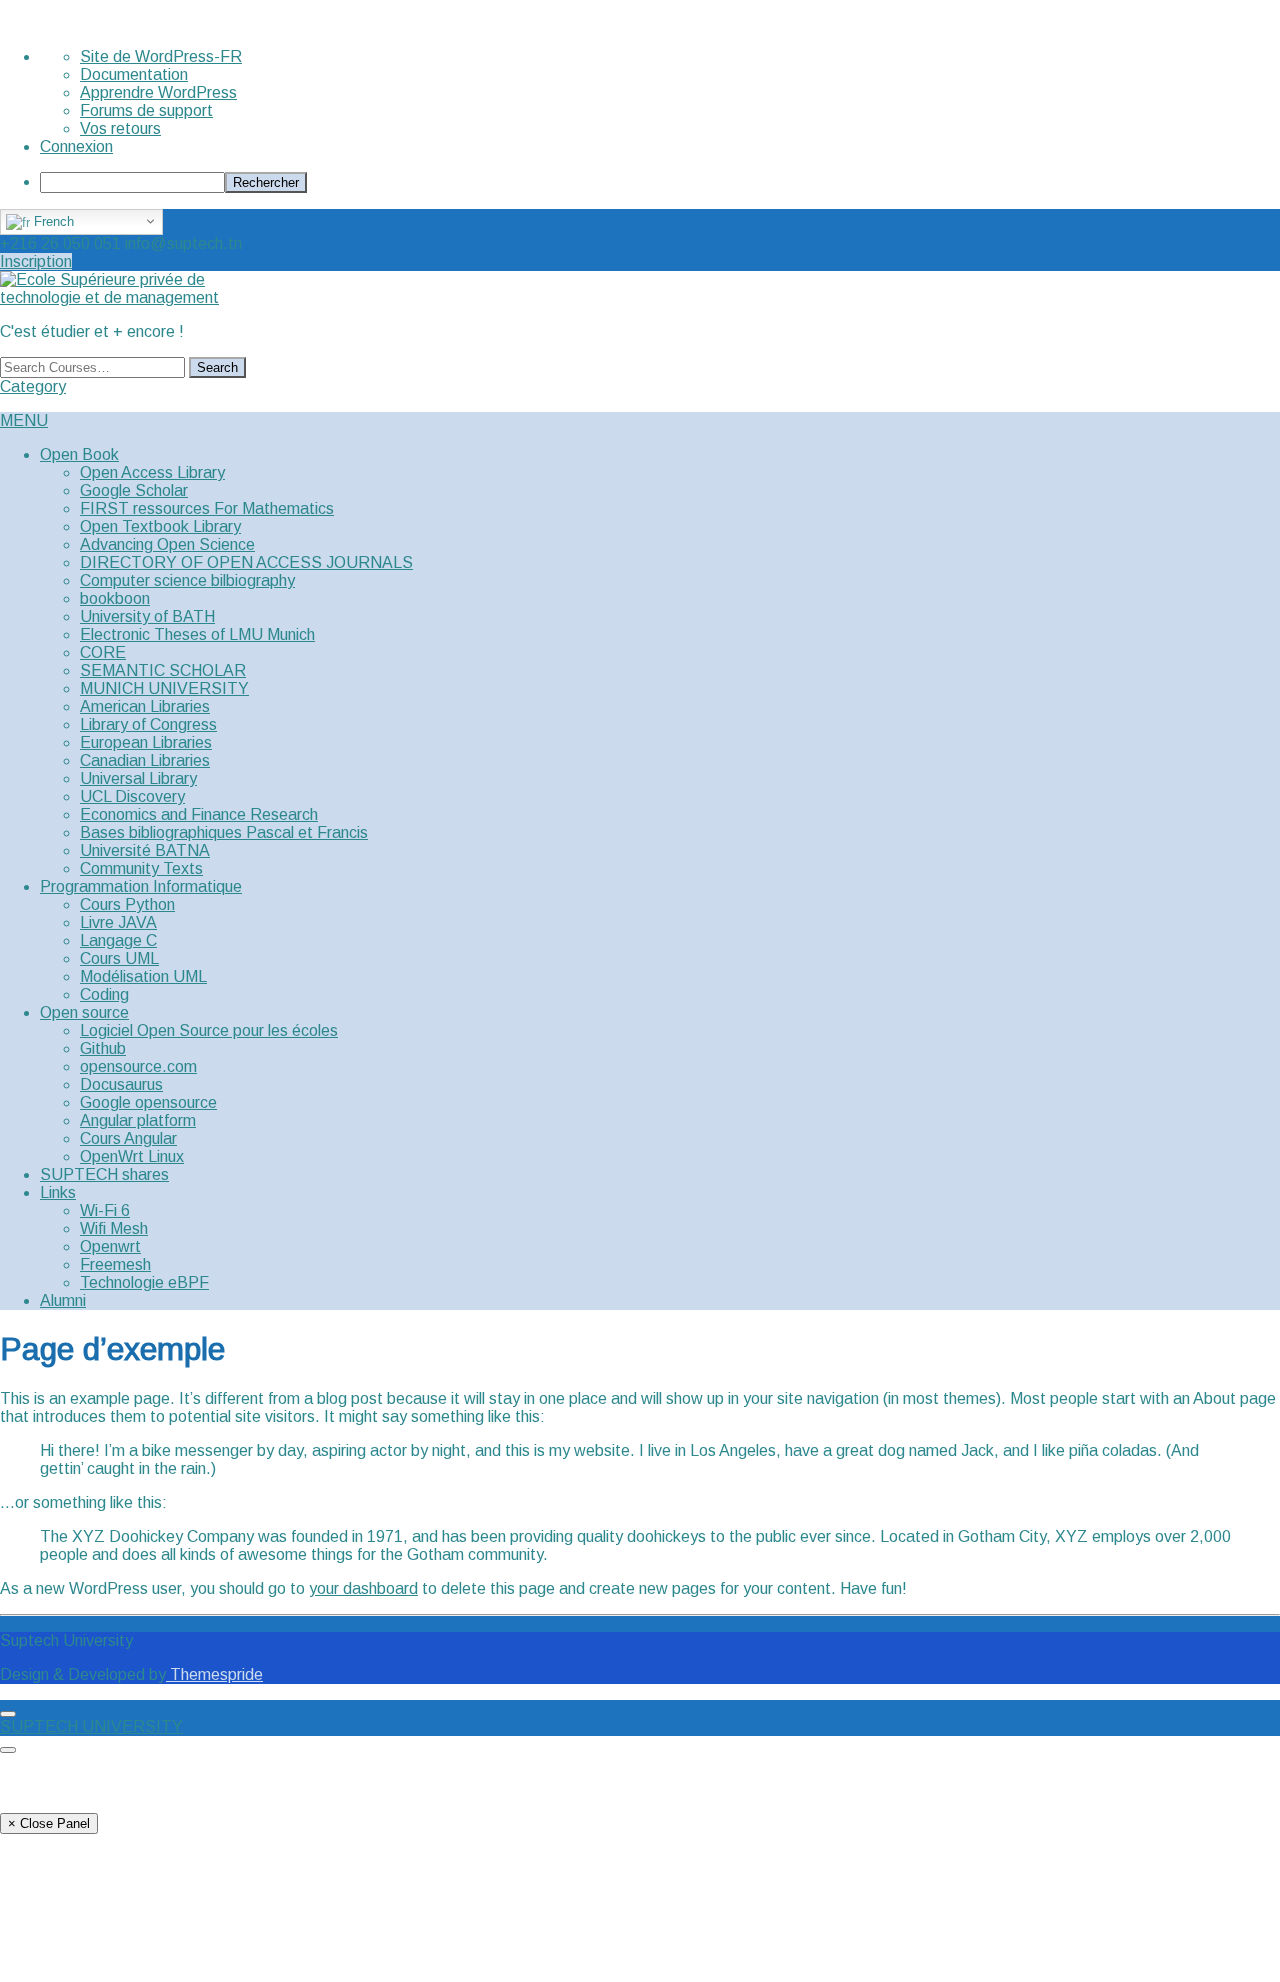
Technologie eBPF (144, 1282)
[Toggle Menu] (8, 1714)
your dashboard (363, 1588)
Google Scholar (134, 490)
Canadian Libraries (145, 760)
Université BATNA (145, 850)
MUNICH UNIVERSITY (164, 688)
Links (58, 1192)
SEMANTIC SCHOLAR (163, 670)
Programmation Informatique (141, 886)
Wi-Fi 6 (105, 1210)
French (52, 221)
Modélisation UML (143, 976)
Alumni (63, 1300)
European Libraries (146, 742)
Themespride (214, 1674)
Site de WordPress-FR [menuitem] (161, 56)
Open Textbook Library (160, 526)
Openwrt (110, 1246)
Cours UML (119, 958)
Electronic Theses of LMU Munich (197, 634)
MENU (24, 420)
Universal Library (138, 778)
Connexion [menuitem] (76, 146)
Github (103, 1048)
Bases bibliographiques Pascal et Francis (224, 832)
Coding (104, 994)
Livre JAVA (118, 922)
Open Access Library (152, 472)
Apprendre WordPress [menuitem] (158, 92)
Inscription (36, 261)
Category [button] (33, 386)
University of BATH (147, 616)
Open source (84, 1012)
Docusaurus (121, 1084)
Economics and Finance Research (199, 814)
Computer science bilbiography (187, 580)
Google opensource (148, 1102)
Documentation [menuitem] (134, 74)
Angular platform (138, 1120)
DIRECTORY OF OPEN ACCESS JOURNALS (246, 562)
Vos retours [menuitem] (120, 128)
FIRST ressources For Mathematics (207, 508)
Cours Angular (128, 1138)
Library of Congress (148, 724)
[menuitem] (660, 182)
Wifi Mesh (114, 1228)
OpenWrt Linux (132, 1156)
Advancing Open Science (167, 544)
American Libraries (145, 706)
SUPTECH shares (104, 1174)
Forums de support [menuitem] (146, 110)
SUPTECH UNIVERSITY (91, 1726)
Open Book (79, 454)
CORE (103, 652)
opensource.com (138, 1066)
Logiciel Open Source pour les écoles (209, 1030)
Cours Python (127, 904)
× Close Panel (49, 1823)
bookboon (115, 598)
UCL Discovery (132, 796)
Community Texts (141, 868)
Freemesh (115, 1264)
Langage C (118, 940)
